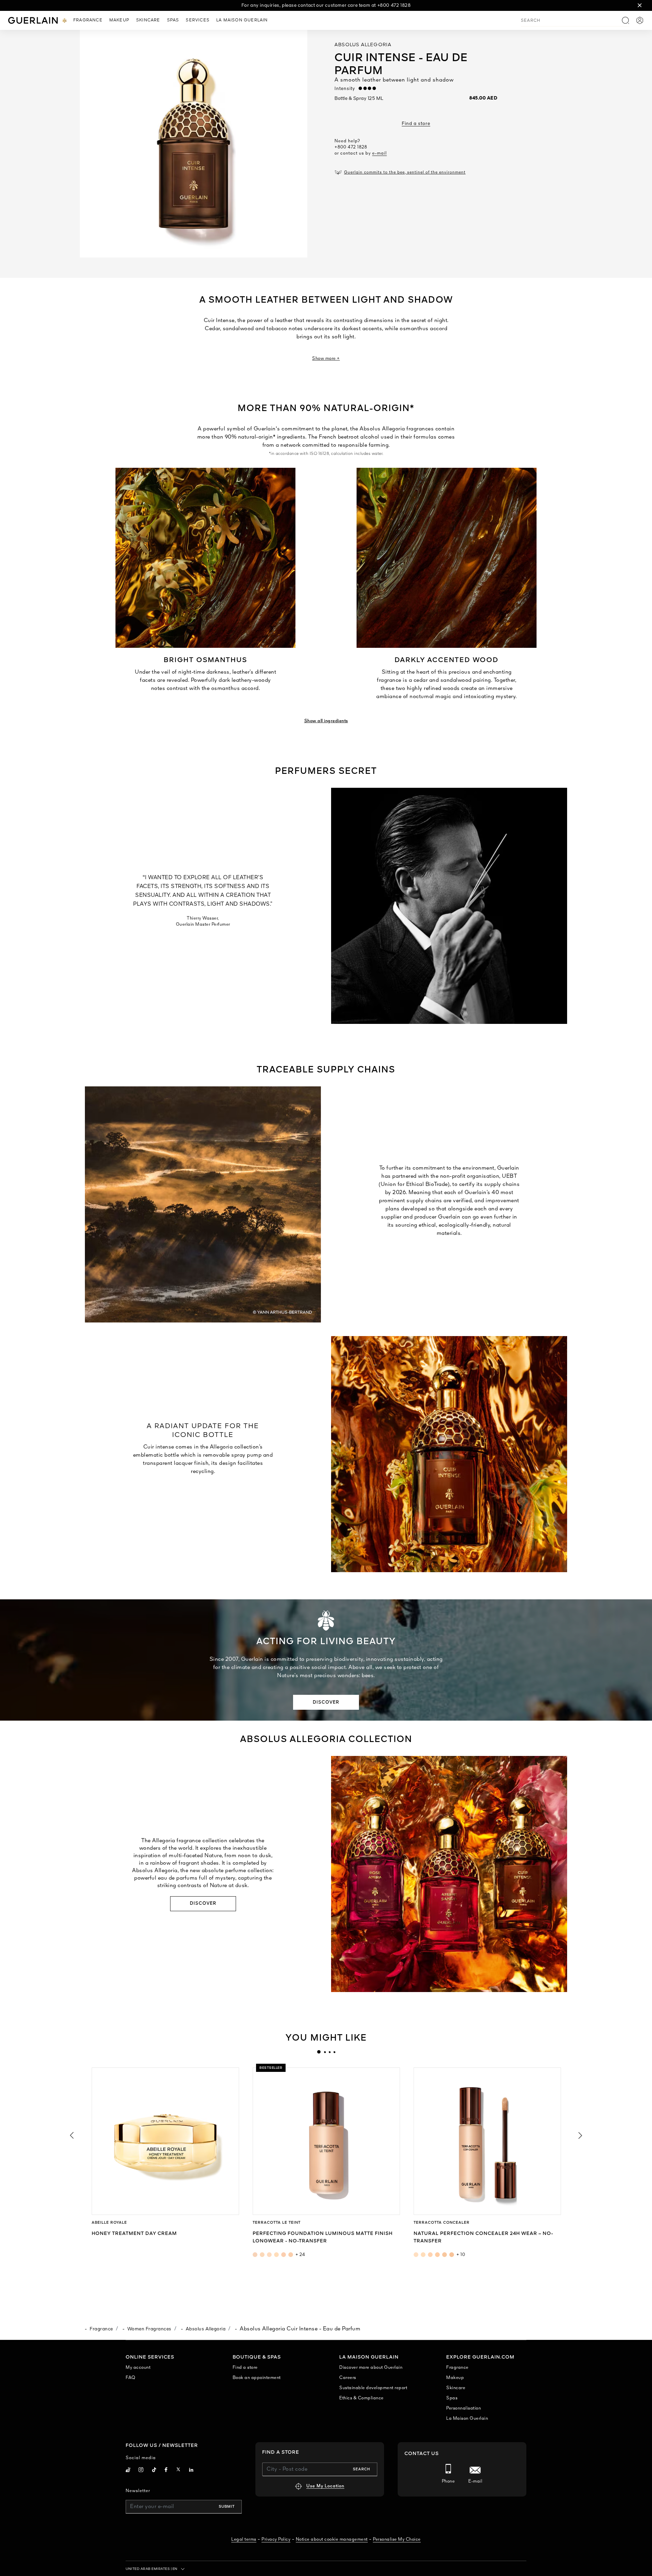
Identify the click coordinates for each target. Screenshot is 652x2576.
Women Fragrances (149, 2329)
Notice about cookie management (332, 2539)
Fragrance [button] (88, 20)
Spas (452, 2398)
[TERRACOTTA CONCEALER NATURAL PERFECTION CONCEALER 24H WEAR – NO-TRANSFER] (487, 2141)
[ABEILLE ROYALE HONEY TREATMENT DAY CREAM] (165, 2141)
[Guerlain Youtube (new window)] (128, 2471)
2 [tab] (325, 2052)
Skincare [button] (148, 20)
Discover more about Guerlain (371, 2368)
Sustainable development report (373, 2388)
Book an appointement (257, 2378)
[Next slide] (581, 2135)
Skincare (456, 2388)
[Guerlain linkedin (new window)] (191, 2471)
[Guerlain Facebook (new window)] (166, 2471)
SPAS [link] (173, 20)
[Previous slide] (71, 2135)
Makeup (455, 2378)
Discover (326, 1702)
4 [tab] (334, 2052)
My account (138, 2368)
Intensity (347, 89)
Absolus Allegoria (206, 2329)
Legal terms (244, 2539)
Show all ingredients (326, 721)
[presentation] (319, 2052)
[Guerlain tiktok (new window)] (154, 2471)
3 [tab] (329, 2052)
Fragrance (101, 2329)
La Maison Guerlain (467, 2419)
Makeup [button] (119, 20)
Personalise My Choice (397, 2539)
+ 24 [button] (300, 2255)
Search (361, 2469)
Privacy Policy (276, 2539)
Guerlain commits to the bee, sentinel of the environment (405, 173)
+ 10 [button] (461, 2255)
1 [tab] (319, 2052)
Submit (227, 2507)
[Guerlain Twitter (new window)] (178, 2471)
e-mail (379, 153)
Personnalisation (464, 2408)
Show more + (326, 359)
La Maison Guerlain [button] (242, 20)
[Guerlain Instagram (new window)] (141, 2471)
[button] (640, 5)
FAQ (131, 2378)
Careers (348, 2378)
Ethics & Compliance (361, 2398)
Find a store (416, 124)
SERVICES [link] (198, 20)
